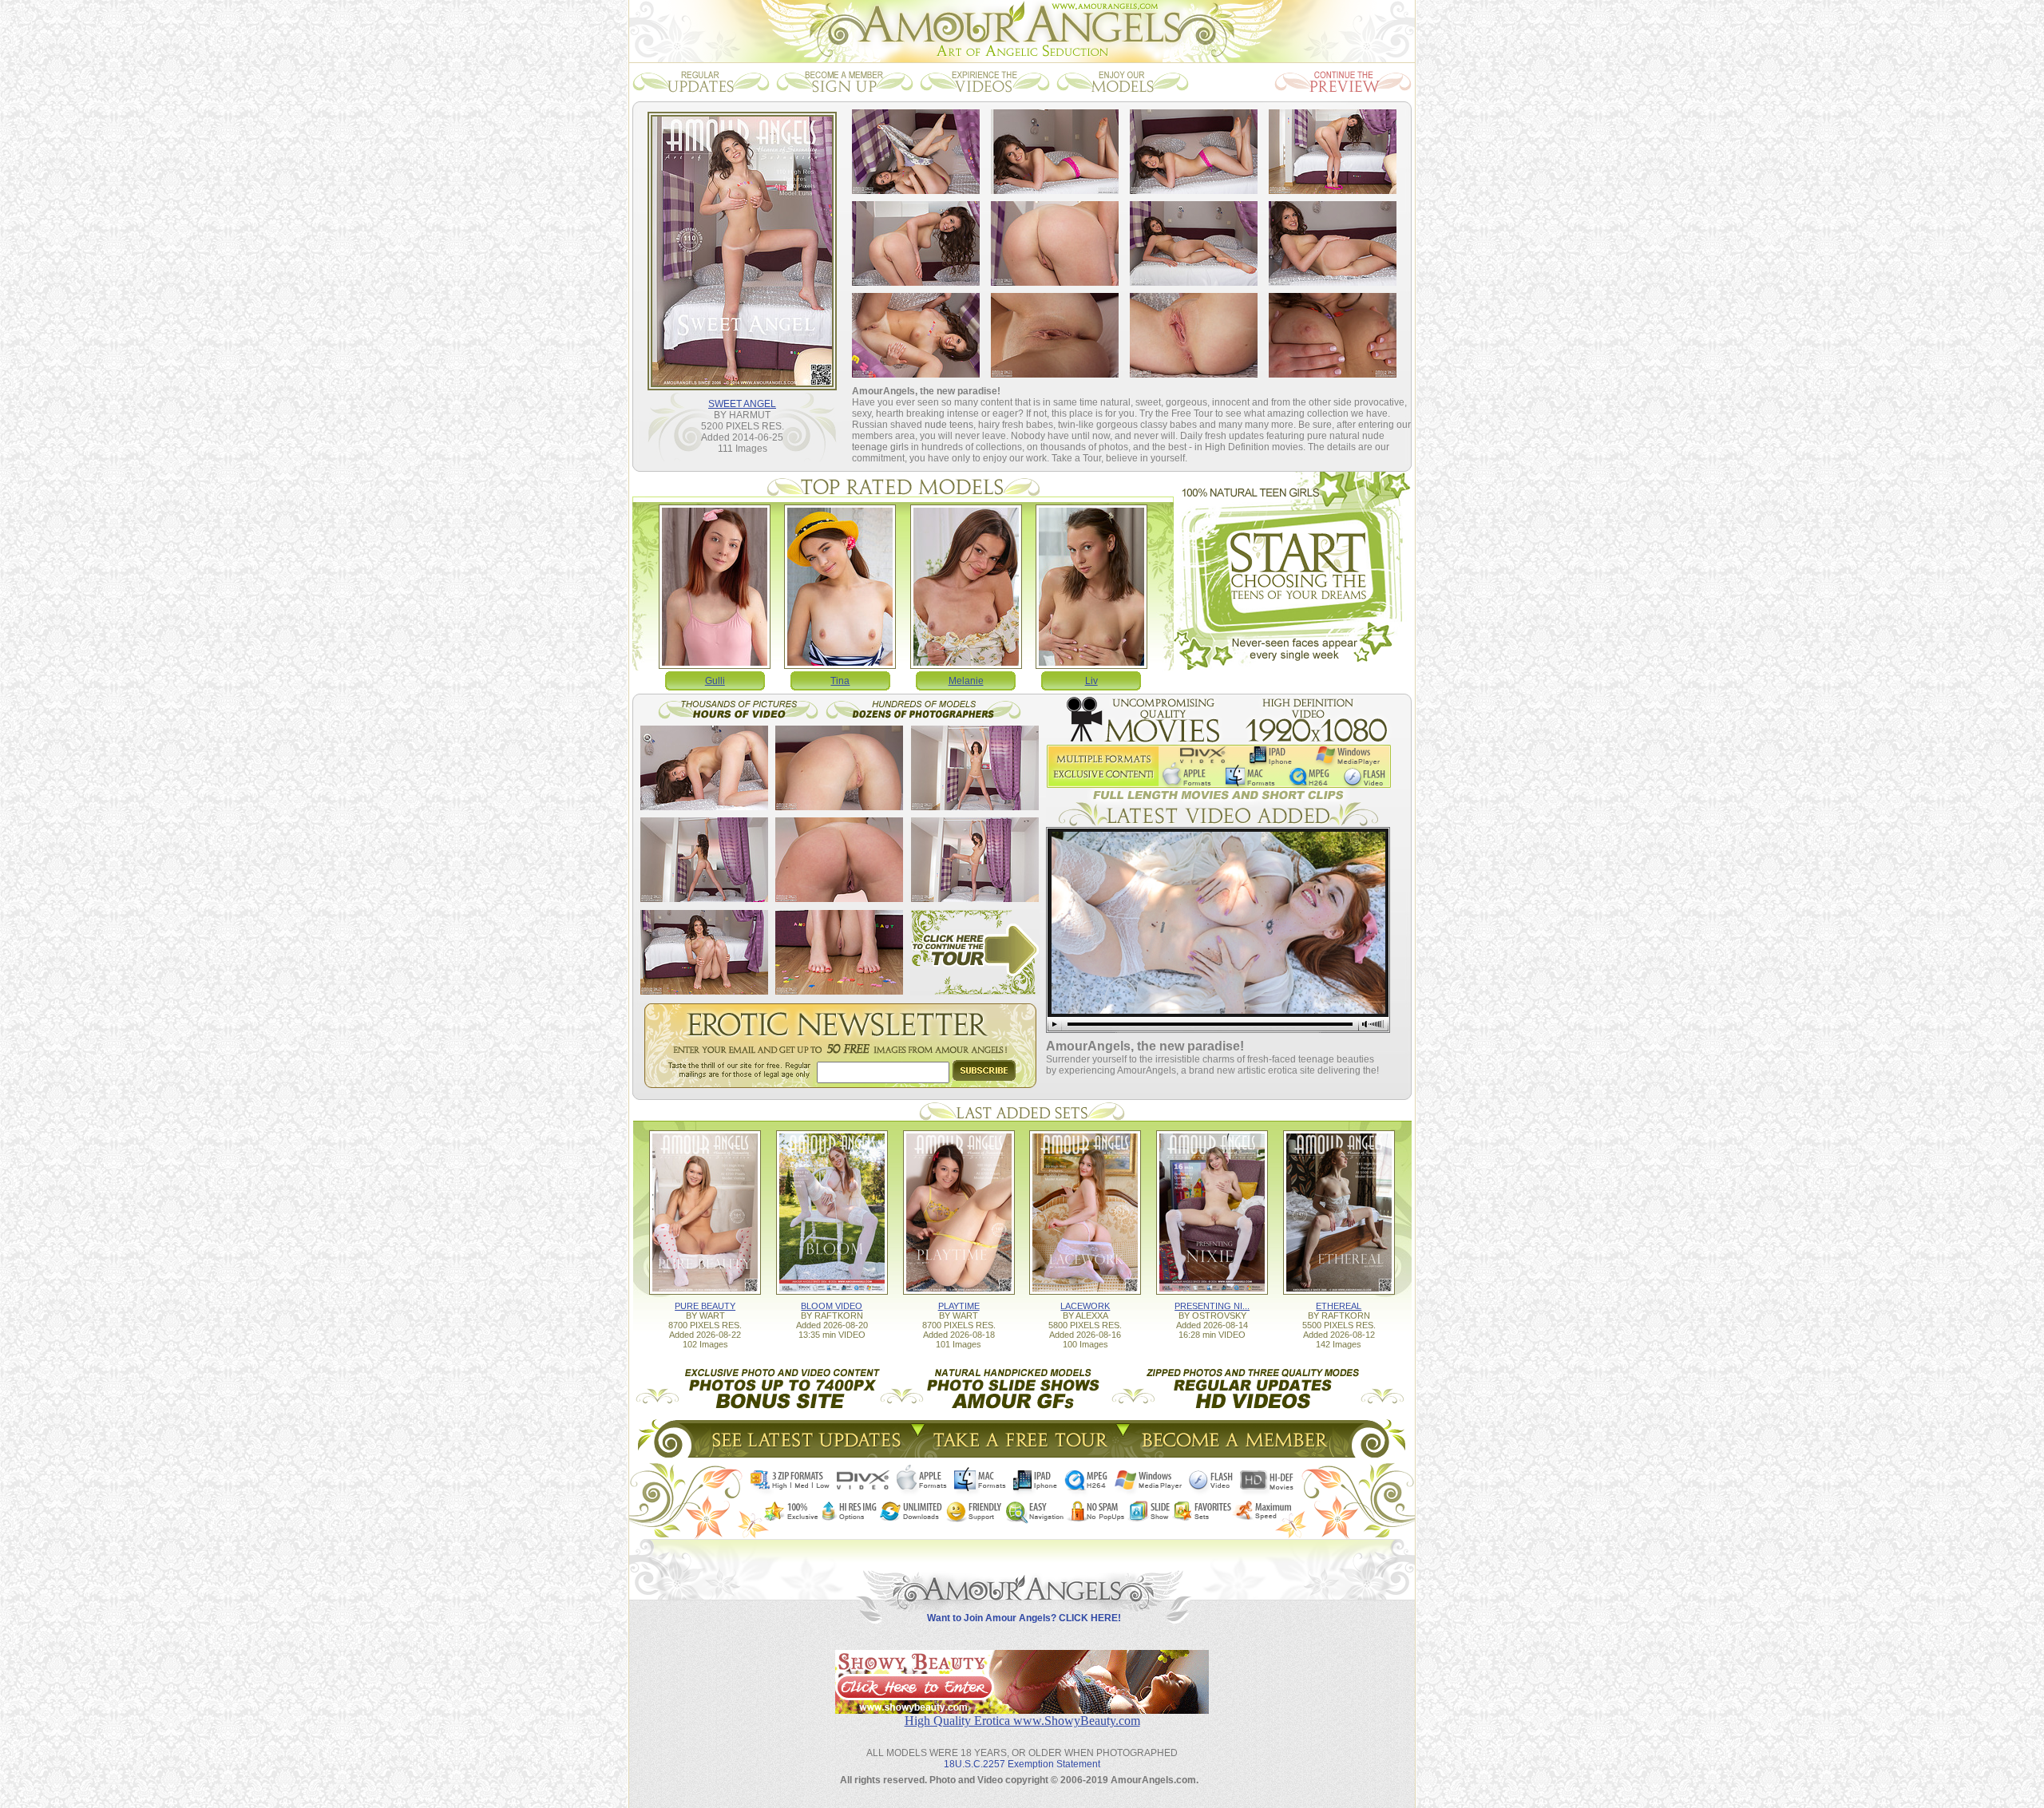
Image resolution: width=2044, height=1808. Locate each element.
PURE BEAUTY (705, 1306)
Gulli (715, 681)
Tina (840, 681)
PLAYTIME (959, 1306)
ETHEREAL (1339, 1306)
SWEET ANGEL (742, 404)
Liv (1091, 681)
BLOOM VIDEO (832, 1306)
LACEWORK (1085, 1306)
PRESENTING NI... (1212, 1306)
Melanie (966, 681)
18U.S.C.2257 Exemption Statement (1022, 1764)
